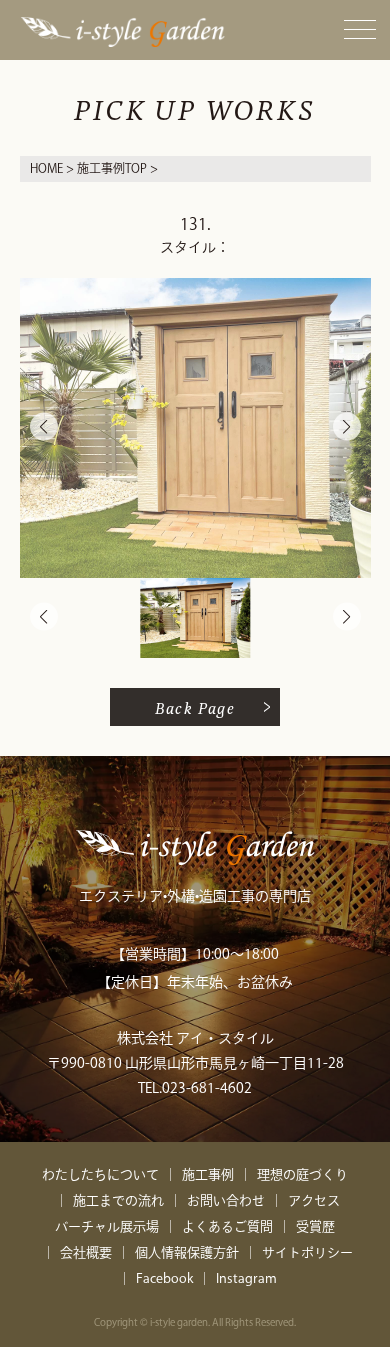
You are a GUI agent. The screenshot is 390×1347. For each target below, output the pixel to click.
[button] (347, 427)
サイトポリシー (307, 1252)
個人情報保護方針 (187, 1252)
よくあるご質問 (227, 1226)
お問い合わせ (226, 1200)
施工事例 (208, 1174)
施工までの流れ (118, 1200)
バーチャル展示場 (107, 1226)
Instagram (246, 1278)
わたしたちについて (100, 1174)
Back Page (195, 707)
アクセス (314, 1200)
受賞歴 (315, 1226)
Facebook (164, 1278)
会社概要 (86, 1252)
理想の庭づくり (302, 1174)
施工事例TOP (112, 168)
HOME (46, 168)
